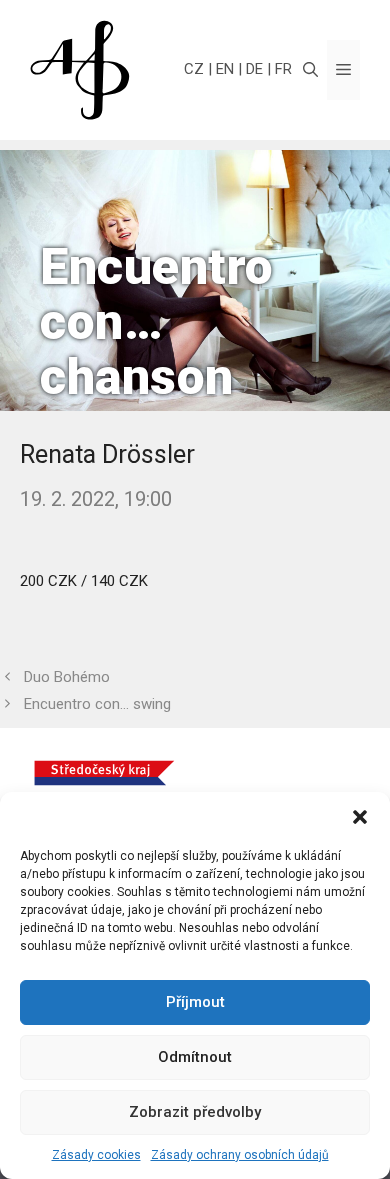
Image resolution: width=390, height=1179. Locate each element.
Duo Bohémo (67, 677)
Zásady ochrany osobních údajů (240, 1155)
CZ (194, 69)
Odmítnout (195, 1057)
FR (283, 69)
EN (225, 69)
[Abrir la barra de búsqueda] (310, 70)
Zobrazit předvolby (195, 1112)
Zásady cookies (96, 1155)
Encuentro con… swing (97, 704)
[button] (360, 817)
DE (254, 69)
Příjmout (195, 1002)
